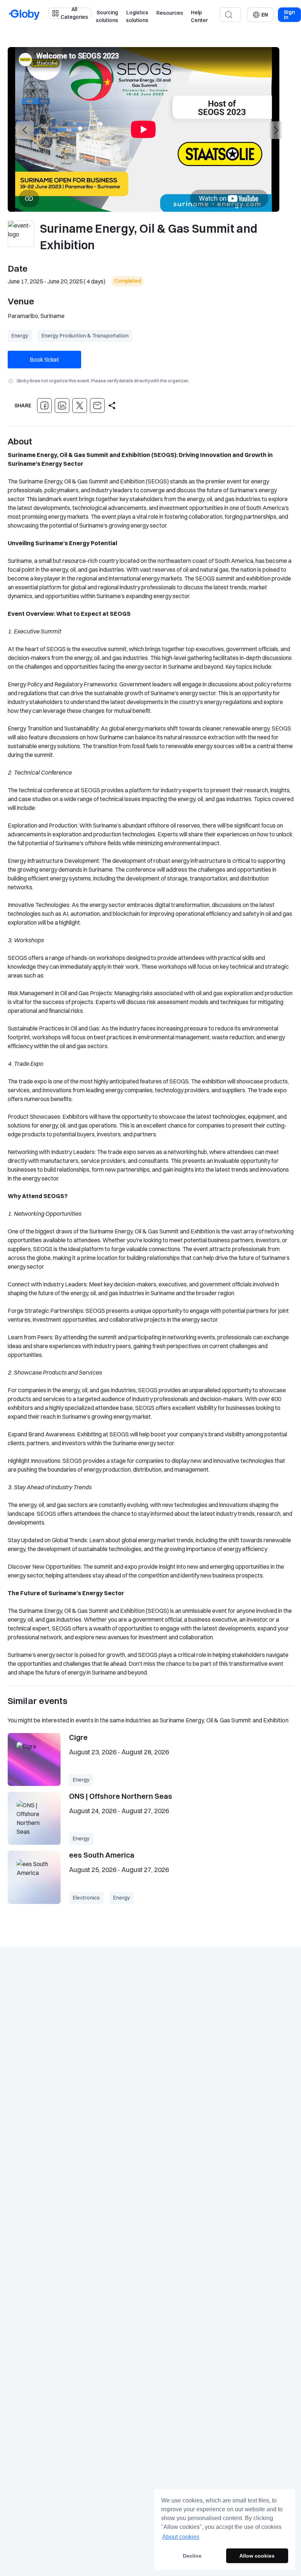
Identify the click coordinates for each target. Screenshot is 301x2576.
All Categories (74, 13)
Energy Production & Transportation (85, 336)
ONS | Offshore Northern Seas (121, 1796)
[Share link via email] (97, 405)
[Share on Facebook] (44, 405)
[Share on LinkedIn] (62, 405)
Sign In (289, 15)
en (265, 15)
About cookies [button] (181, 2537)
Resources (170, 13)
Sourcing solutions (107, 17)
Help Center (199, 17)
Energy (20, 336)
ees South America (102, 1855)
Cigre (78, 1737)
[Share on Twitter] (80, 405)
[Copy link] (112, 405)
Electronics (86, 1898)
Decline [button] (192, 2556)
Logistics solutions (137, 17)
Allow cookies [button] (257, 2556)
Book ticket (44, 360)
